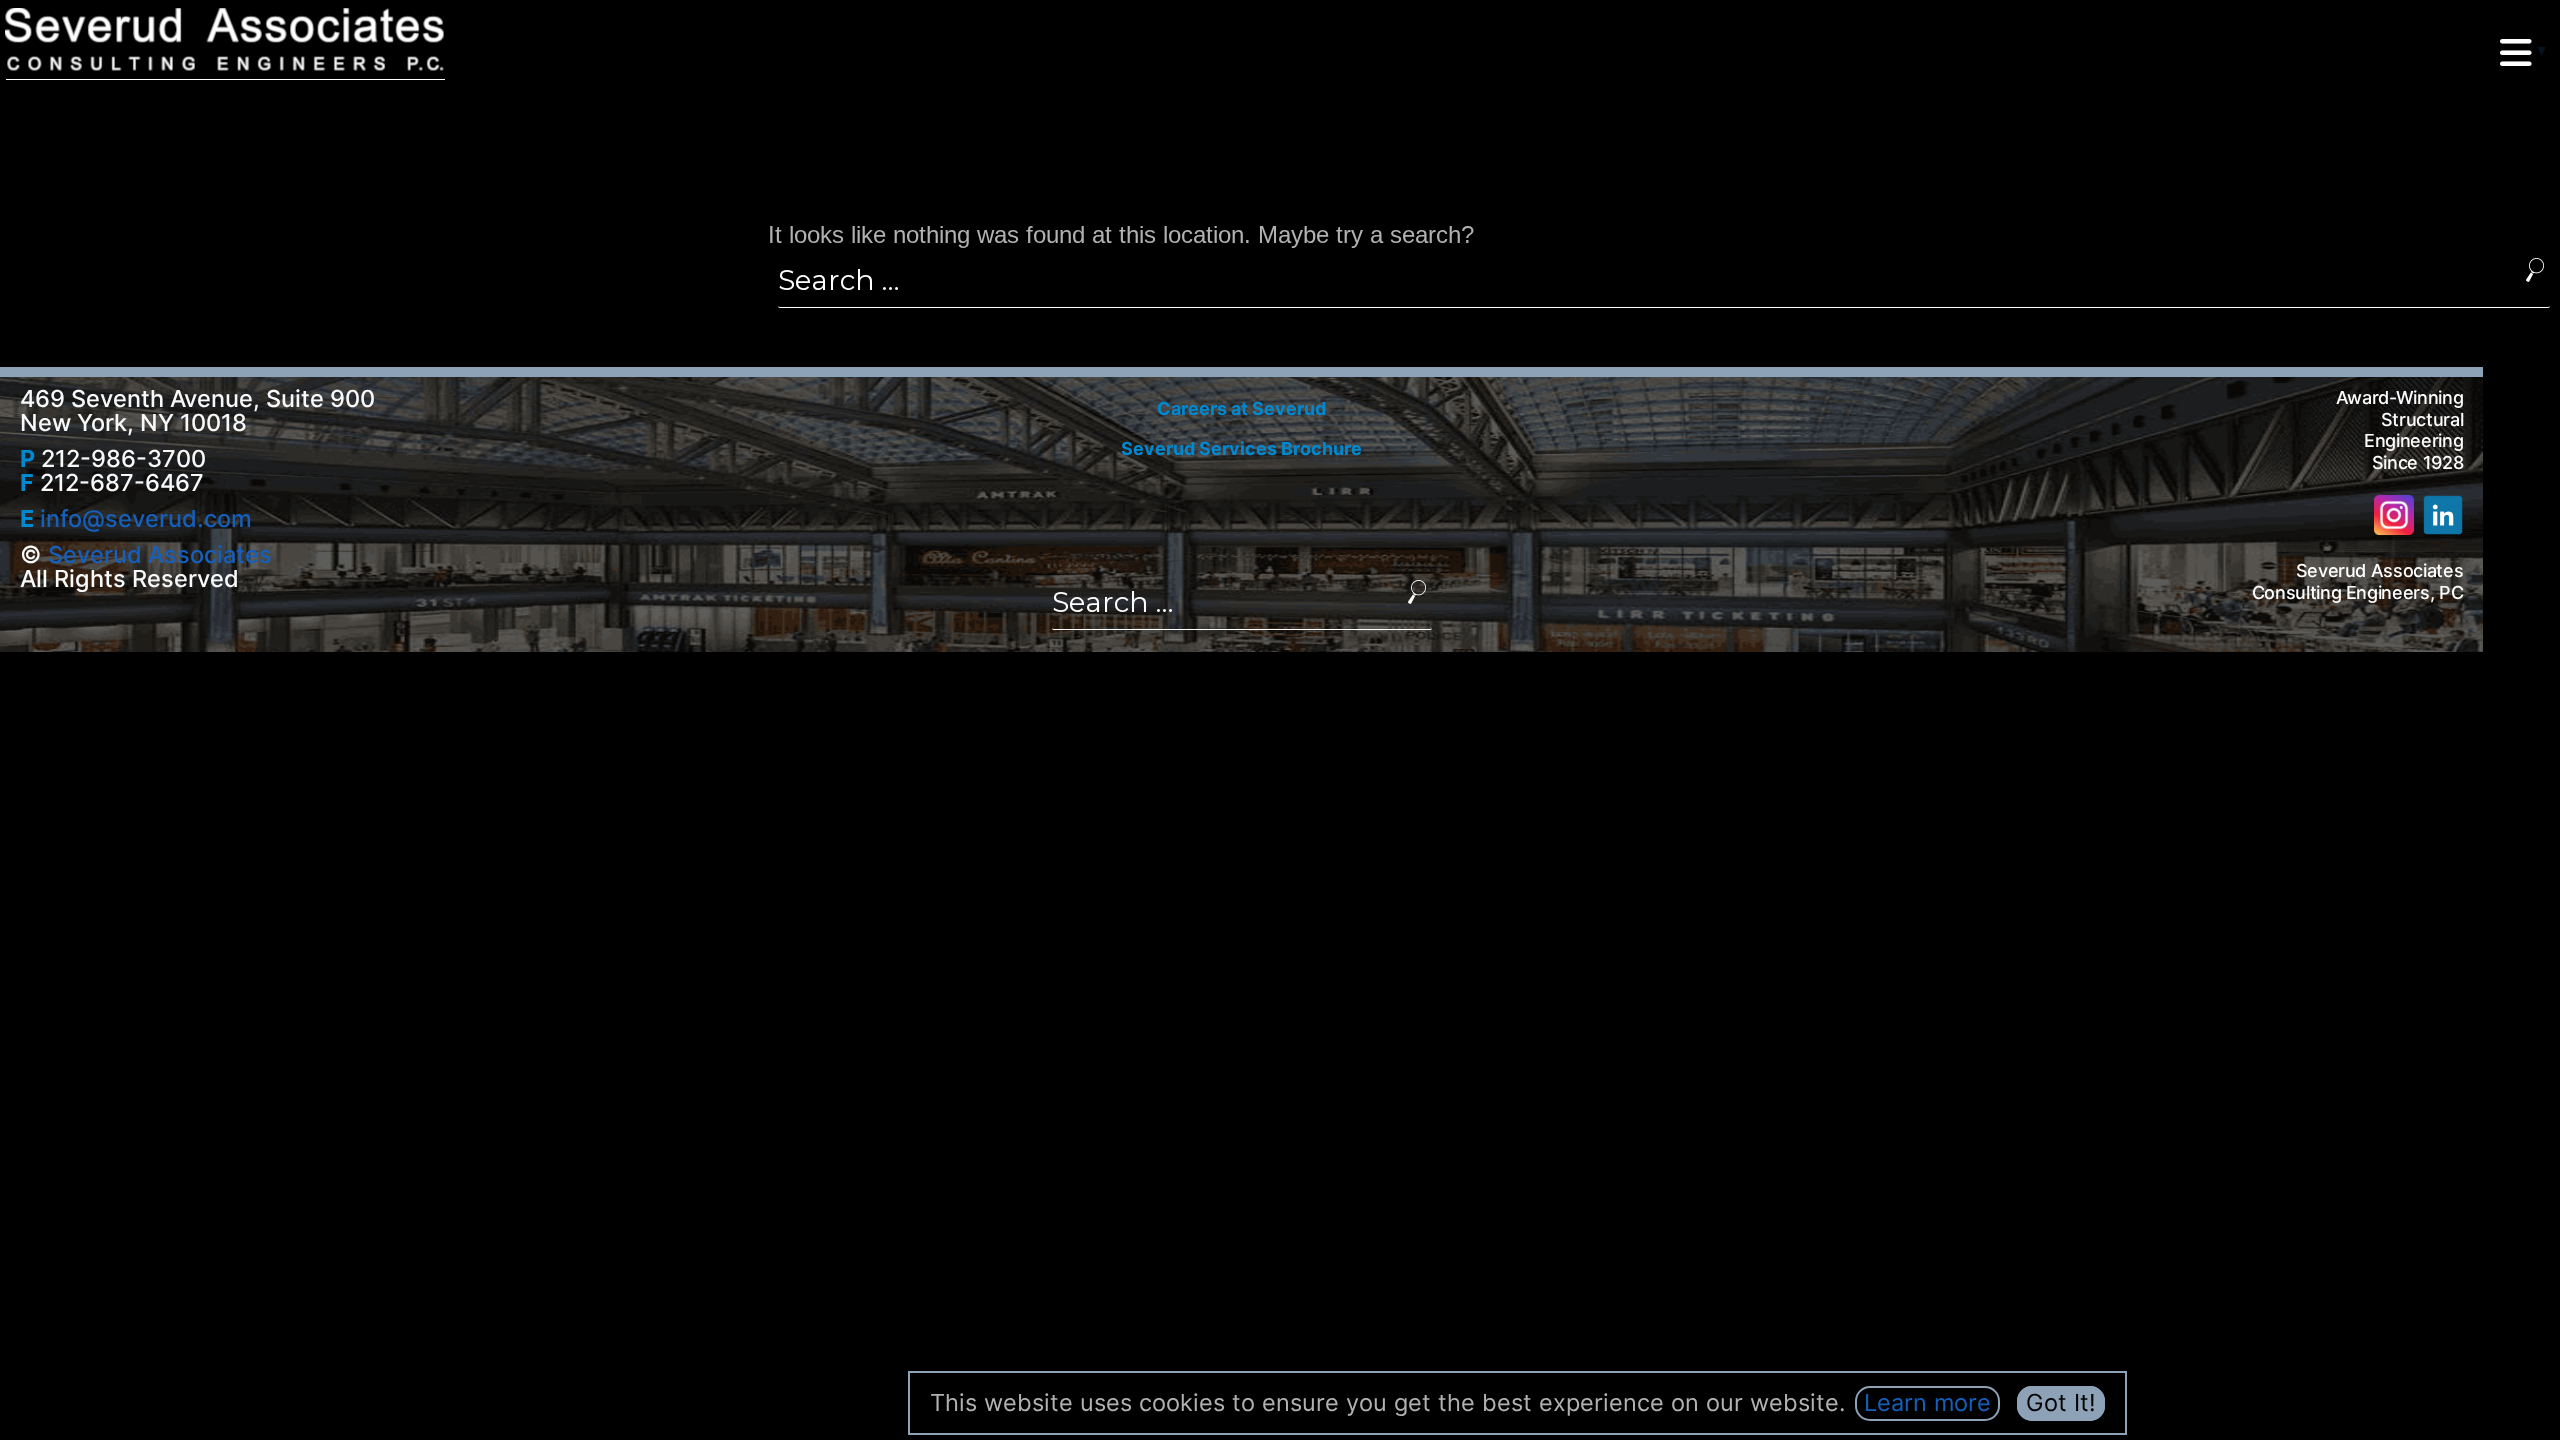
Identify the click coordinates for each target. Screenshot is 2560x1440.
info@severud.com (146, 518)
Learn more (1927, 1402)
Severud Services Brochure (1241, 448)
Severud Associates (160, 554)
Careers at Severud (1241, 408)
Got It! (2061, 1402)
